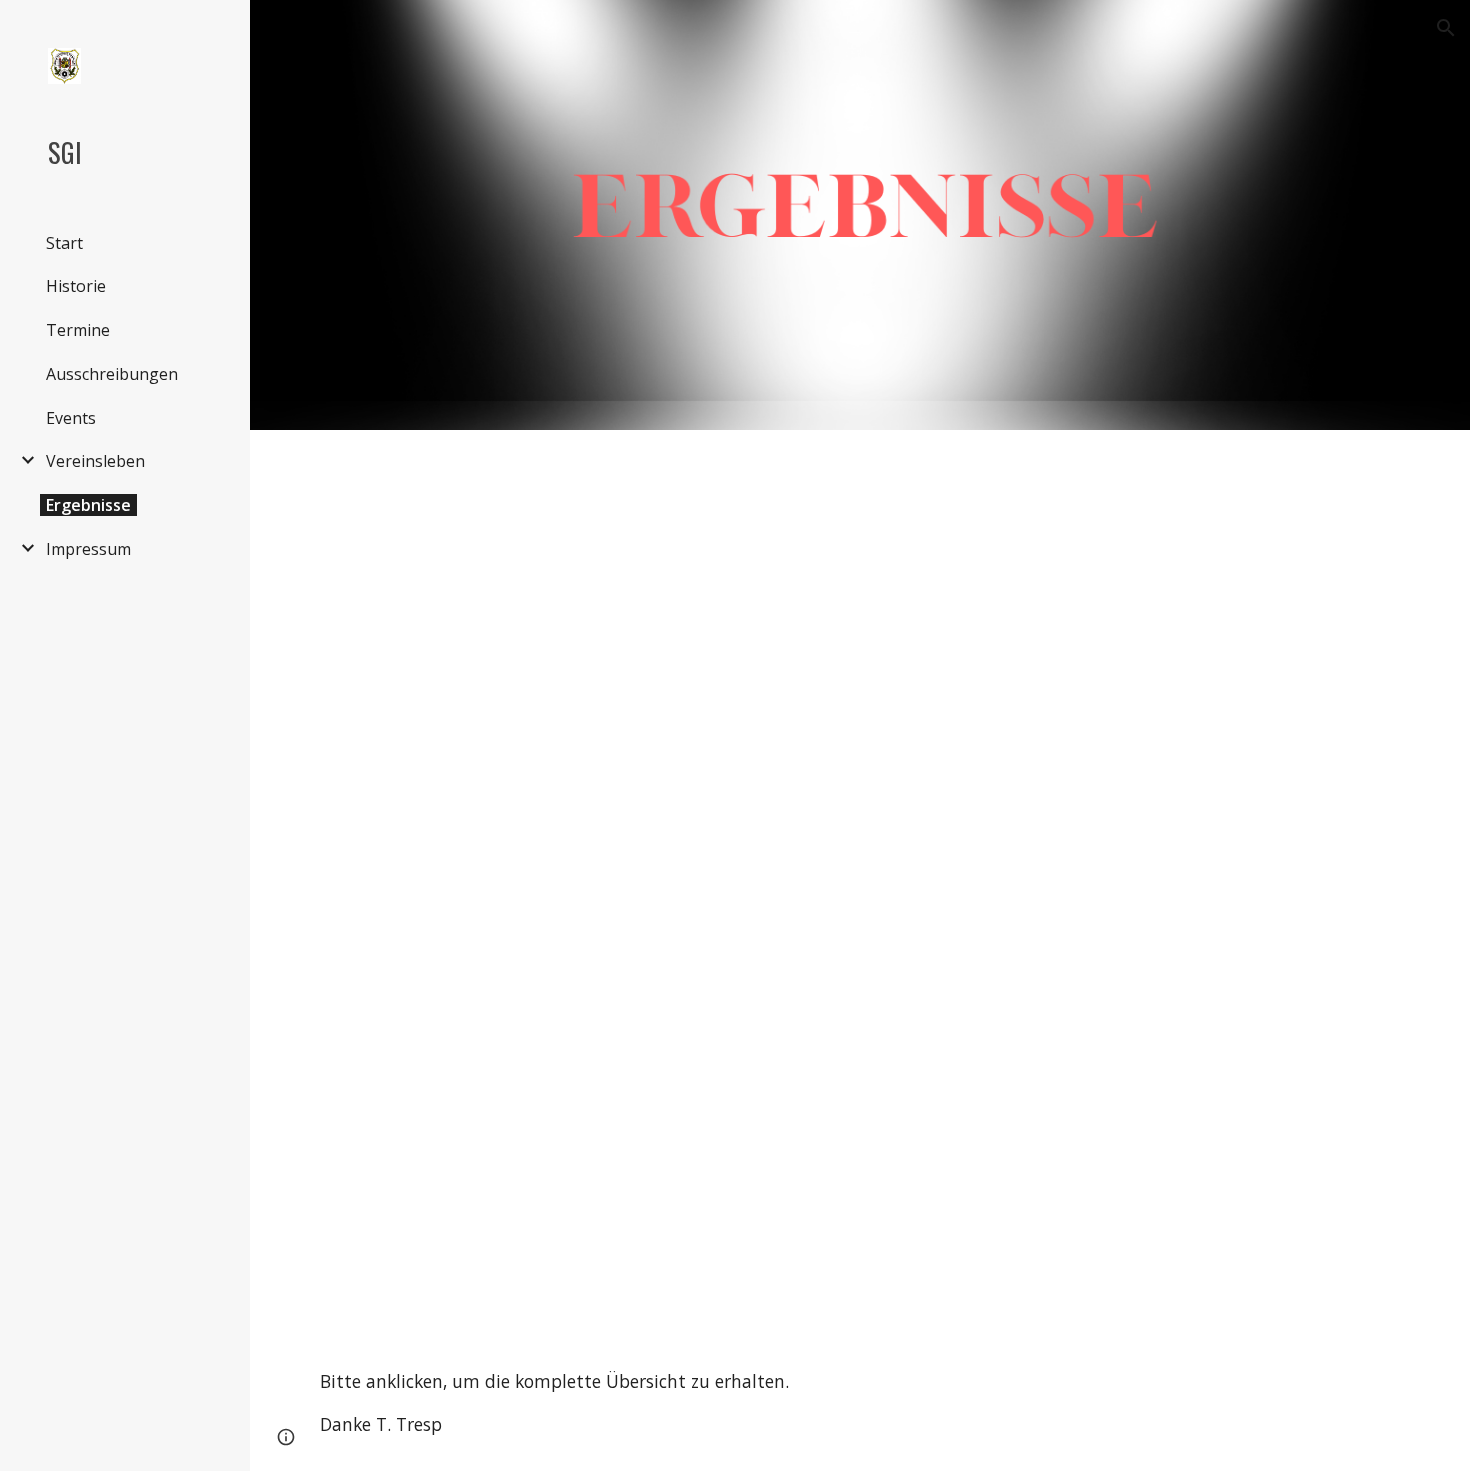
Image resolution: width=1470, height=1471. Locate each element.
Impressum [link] (88, 549)
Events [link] (71, 418)
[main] (860, 1403)
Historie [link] (76, 286)
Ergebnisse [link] (88, 505)
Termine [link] (78, 330)
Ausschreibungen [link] (112, 374)
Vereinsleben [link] (95, 461)
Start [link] (64, 243)
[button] (1446, 28)
